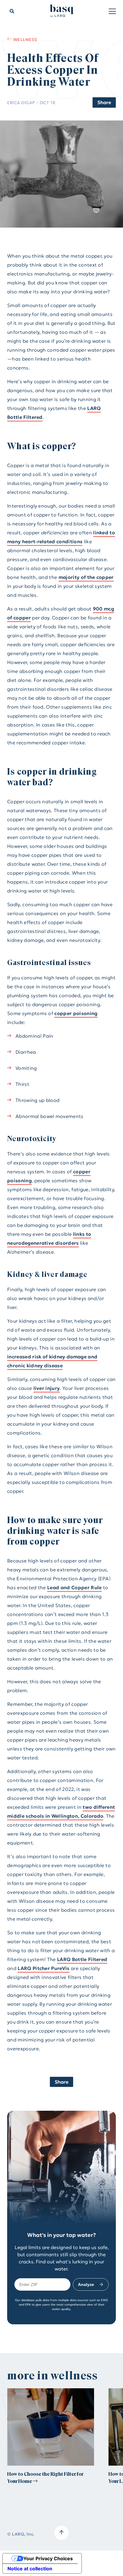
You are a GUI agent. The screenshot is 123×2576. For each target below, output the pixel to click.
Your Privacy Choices (48, 2558)
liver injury (47, 1388)
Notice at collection (30, 2569)
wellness (25, 39)
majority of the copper (86, 577)
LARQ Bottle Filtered (82, 1959)
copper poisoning (76, 1013)
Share (104, 102)
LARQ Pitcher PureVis (43, 1968)
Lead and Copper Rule (74, 1587)
